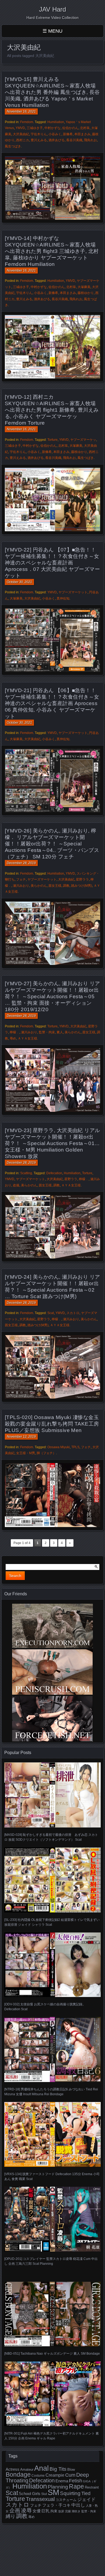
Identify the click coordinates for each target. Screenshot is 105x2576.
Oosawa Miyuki (59, 1447)
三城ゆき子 (35, 128)
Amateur (27, 2470)
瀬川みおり (21, 886)
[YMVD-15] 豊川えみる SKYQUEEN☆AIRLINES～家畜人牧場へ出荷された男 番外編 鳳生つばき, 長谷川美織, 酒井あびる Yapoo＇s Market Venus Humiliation (52, 92)
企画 (15, 2510)
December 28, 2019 (21, 863)
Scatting (26, 1173)
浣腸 (68, 2511)
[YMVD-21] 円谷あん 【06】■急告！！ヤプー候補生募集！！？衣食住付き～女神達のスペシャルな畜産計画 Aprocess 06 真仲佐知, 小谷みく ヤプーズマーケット (52, 703)
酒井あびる (57, 140)
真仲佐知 (63, 598)
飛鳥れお (90, 140)
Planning (58, 2487)
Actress (13, 2469)
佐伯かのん (70, 128)
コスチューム (66, 2500)
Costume (38, 2476)
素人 (60, 1032)
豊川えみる (39, 140)
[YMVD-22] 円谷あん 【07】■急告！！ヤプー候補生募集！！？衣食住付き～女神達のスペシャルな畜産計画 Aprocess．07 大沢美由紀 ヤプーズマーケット (52, 563)
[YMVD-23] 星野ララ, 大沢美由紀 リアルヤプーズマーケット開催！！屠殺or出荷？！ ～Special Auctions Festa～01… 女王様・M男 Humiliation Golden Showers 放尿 (52, 1143)
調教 (66, 886)
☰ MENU (52, 31)
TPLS (75, 1447)
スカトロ (73, 1313)
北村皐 (85, 128)
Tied (86, 2493)
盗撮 (16, 1185)
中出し (78, 2505)
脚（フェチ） (46, 1453)
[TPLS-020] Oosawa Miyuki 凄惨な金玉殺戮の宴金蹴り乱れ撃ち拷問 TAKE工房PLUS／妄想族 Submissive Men (52, 1424)
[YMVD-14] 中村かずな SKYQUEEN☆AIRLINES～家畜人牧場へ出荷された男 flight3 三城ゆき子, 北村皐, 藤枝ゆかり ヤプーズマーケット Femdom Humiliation (52, 251)
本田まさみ (82, 134)
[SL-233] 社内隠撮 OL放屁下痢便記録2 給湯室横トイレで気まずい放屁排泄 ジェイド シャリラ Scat (52, 1922)
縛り (10, 2516)
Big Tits (58, 2469)
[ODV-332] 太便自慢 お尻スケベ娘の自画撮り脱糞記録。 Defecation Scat (45, 2007)
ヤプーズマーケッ (83, 440)
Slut (44, 2494)
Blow (71, 2470)
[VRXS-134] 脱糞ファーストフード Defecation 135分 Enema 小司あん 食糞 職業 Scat (52, 2176)
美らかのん (39, 886)
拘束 (54, 2511)
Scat (51, 1313)
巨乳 (45, 2511)
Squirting (70, 2493)
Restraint (92, 2487)
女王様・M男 (26, 1453)
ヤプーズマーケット (73, 592)
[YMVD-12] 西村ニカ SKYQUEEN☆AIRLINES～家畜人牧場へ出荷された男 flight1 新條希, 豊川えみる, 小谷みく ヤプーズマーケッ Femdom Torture (52, 410)
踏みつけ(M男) (82, 886)
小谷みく (55, 134)
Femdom (27, 122)
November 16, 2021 (21, 111)
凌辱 (26, 2510)
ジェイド (86, 2499)
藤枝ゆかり (86, 293)
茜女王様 (55, 886)
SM (53, 2492)
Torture (52, 440)
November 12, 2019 (21, 1437)
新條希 (68, 134)
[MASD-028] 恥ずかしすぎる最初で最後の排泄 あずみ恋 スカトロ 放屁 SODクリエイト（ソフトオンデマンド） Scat (51, 1837)
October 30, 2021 (19, 582)
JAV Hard (52, 9)
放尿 (61, 2511)
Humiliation (56, 122)
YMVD (20, 128)
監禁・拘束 (47, 1032)
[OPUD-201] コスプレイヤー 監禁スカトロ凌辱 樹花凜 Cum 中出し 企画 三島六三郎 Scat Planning (51, 2261)
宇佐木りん (39, 134)
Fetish (76, 2481)
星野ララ (82, 879)
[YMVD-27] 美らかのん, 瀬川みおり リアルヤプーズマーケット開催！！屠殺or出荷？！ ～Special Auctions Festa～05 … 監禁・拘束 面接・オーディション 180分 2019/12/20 (52, 996)
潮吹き (76, 2511)
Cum (70, 2475)
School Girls (30, 2494)
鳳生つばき (13, 146)
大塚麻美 (84, 287)
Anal (41, 2468)
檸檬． (15, 1032)
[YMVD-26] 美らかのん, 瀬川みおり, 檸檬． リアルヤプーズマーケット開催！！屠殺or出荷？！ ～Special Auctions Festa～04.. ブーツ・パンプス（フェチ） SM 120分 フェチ (52, 844)
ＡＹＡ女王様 (27, 1038)
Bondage (18, 2475)
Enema (62, 2481)
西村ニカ (23, 140)
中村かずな (52, 128)
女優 (37, 2511)
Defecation (54, 1173)
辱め (13, 1038)
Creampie (55, 2475)
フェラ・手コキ (56, 2505)
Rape (76, 2486)
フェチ (21, 879)
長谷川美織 (74, 140)
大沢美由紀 (21, 134)
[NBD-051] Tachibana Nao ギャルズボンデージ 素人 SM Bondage (52, 2354)
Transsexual (40, 2499)
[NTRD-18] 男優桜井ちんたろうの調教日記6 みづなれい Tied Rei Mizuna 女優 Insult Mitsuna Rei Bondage (51, 2092)
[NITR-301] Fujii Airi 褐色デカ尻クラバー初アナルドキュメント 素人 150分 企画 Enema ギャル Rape (52, 2436)
